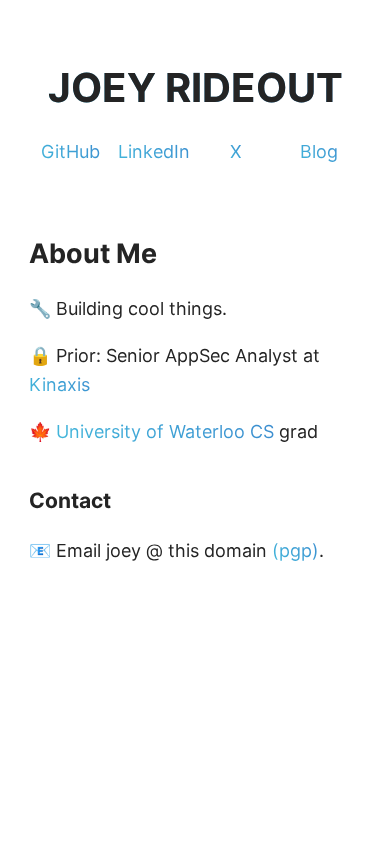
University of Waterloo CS (165, 431)
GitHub (70, 151)
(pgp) (295, 550)
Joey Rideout (195, 87)
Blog (319, 151)
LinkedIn (154, 151)
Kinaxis (59, 384)
